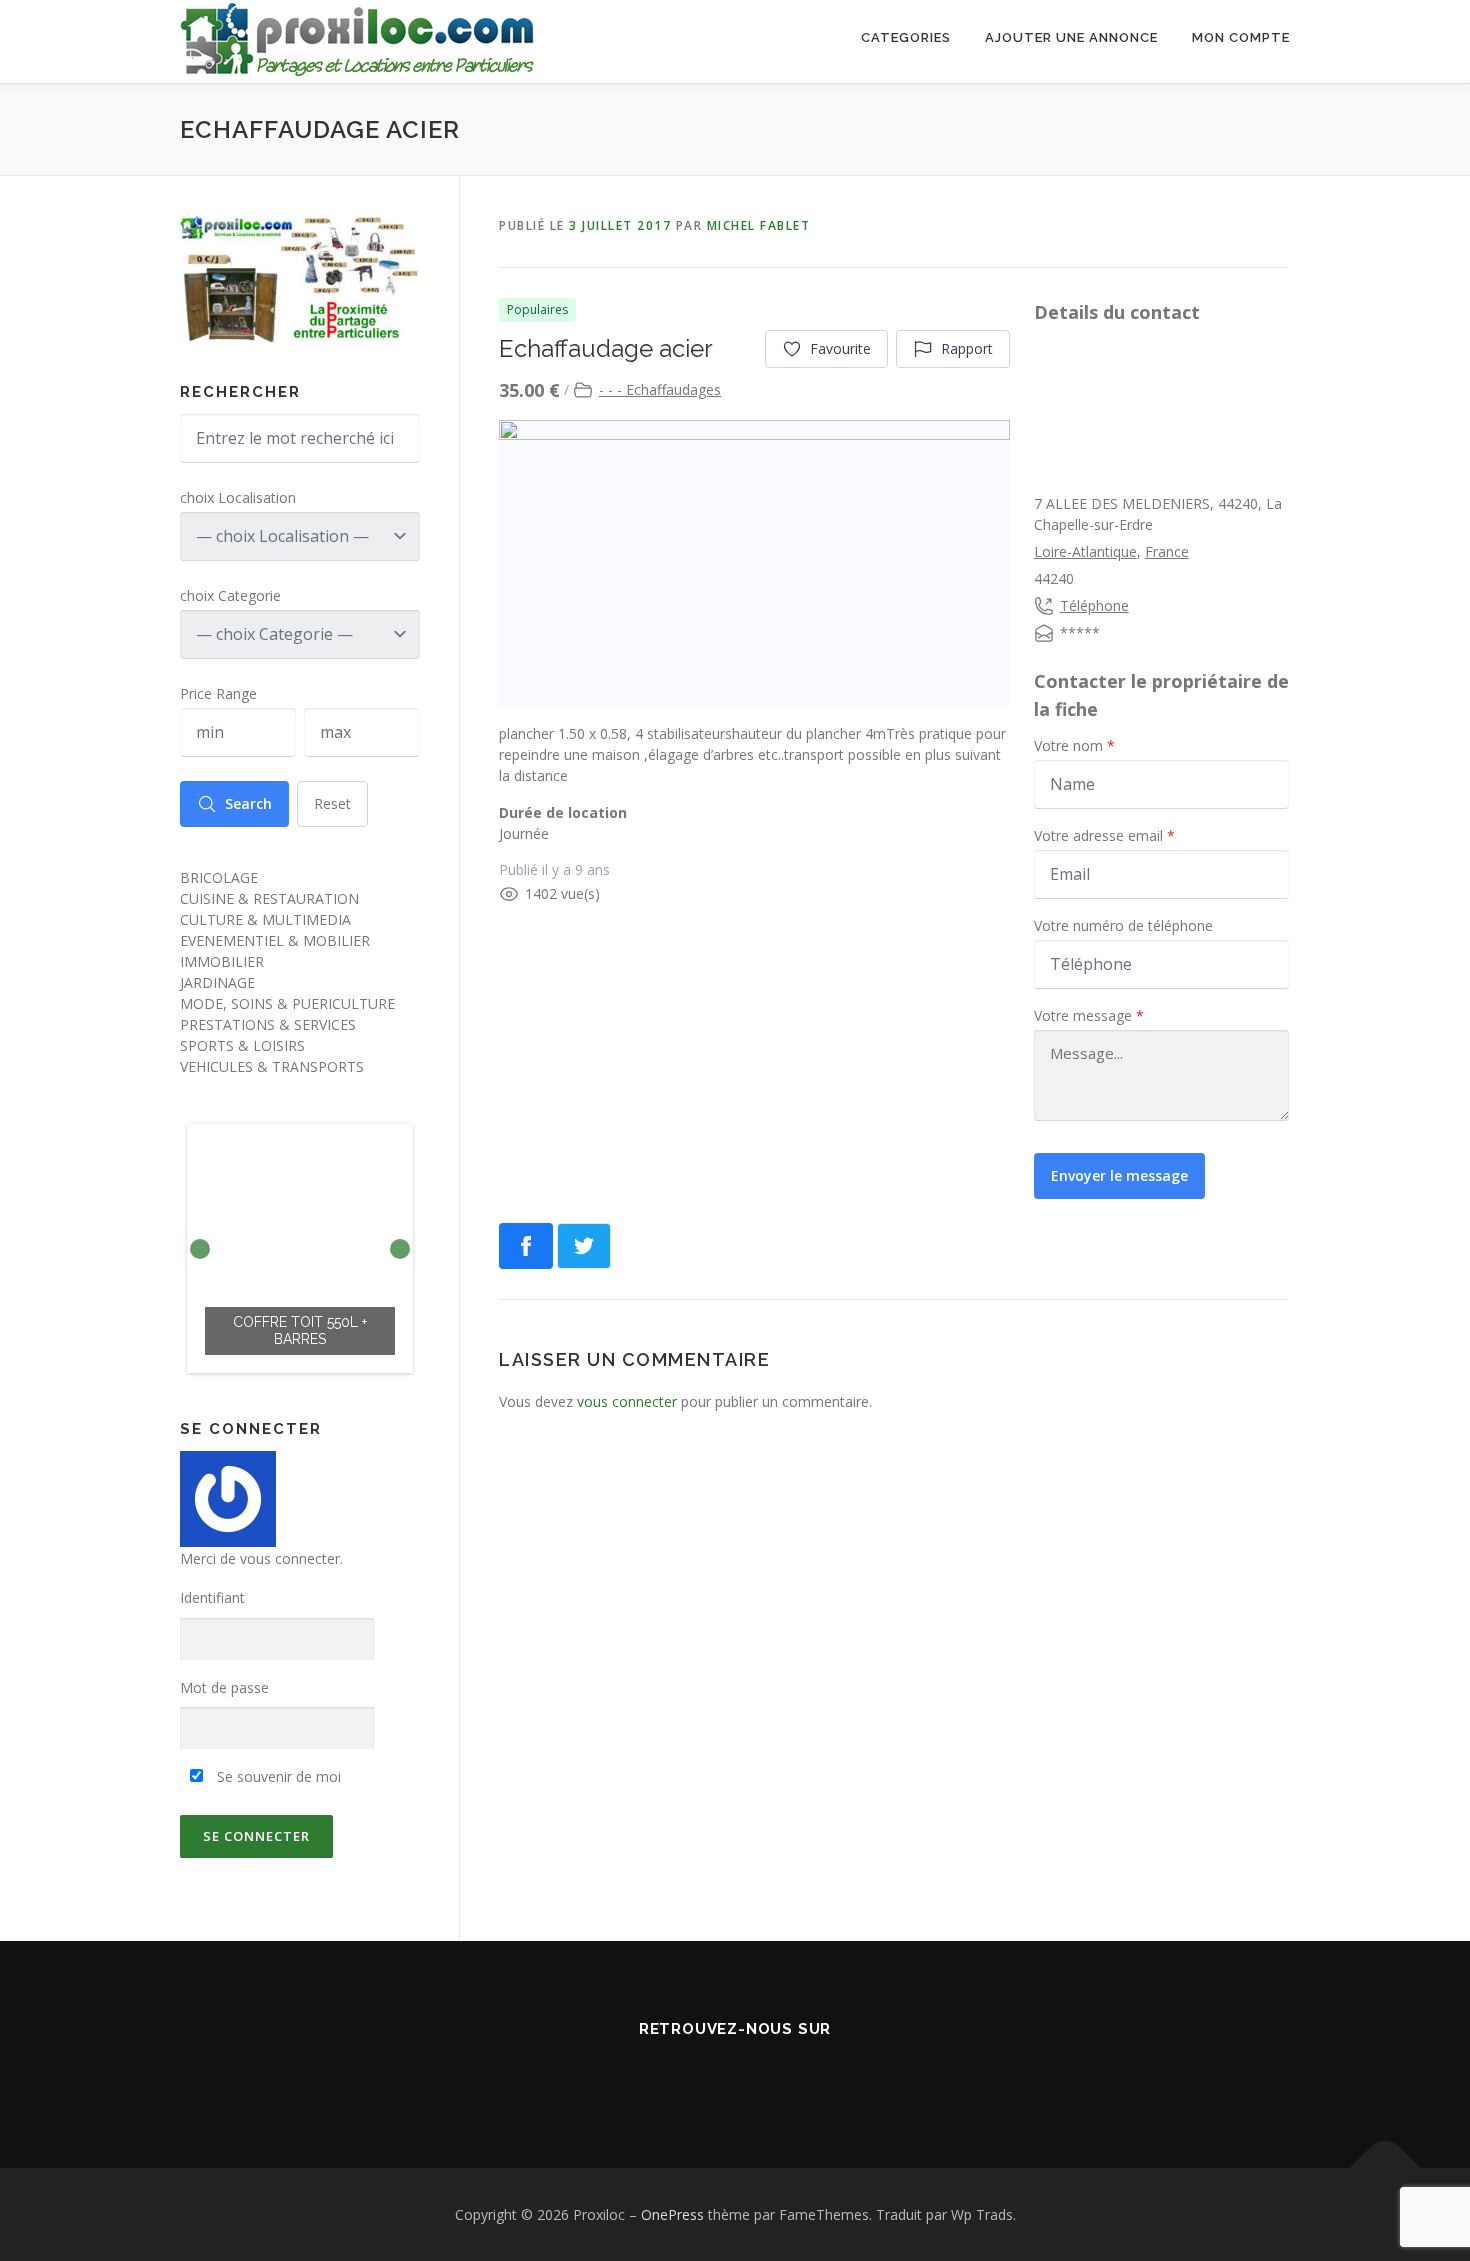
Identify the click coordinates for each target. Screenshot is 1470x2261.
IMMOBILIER (222, 961)
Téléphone (1094, 605)
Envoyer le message (1119, 1175)
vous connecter (627, 1401)
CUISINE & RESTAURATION (269, 898)
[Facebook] (679, 2073)
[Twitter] (735, 2073)
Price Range (218, 693)
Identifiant (212, 1597)
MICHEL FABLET (759, 225)
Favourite (840, 348)
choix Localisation (238, 497)
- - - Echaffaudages (660, 389)
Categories (906, 37)
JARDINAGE (217, 982)
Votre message (1089, 1015)
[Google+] (791, 2073)
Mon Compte (1241, 37)
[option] (300, 1248)
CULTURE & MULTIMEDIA (265, 919)
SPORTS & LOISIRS (242, 1045)
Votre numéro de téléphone (1123, 925)
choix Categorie (230, 595)
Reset (332, 803)
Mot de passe (224, 1687)
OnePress (672, 2214)
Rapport (967, 348)
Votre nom (1074, 745)
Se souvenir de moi (277, 1776)
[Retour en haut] (1385, 2167)
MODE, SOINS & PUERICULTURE (287, 1003)
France (1167, 551)
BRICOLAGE (219, 877)
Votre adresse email (1104, 835)
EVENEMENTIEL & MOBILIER (275, 940)
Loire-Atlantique (1085, 551)
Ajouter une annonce (1071, 37)
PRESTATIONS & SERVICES (268, 1024)
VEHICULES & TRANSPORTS (272, 1066)
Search (248, 803)
